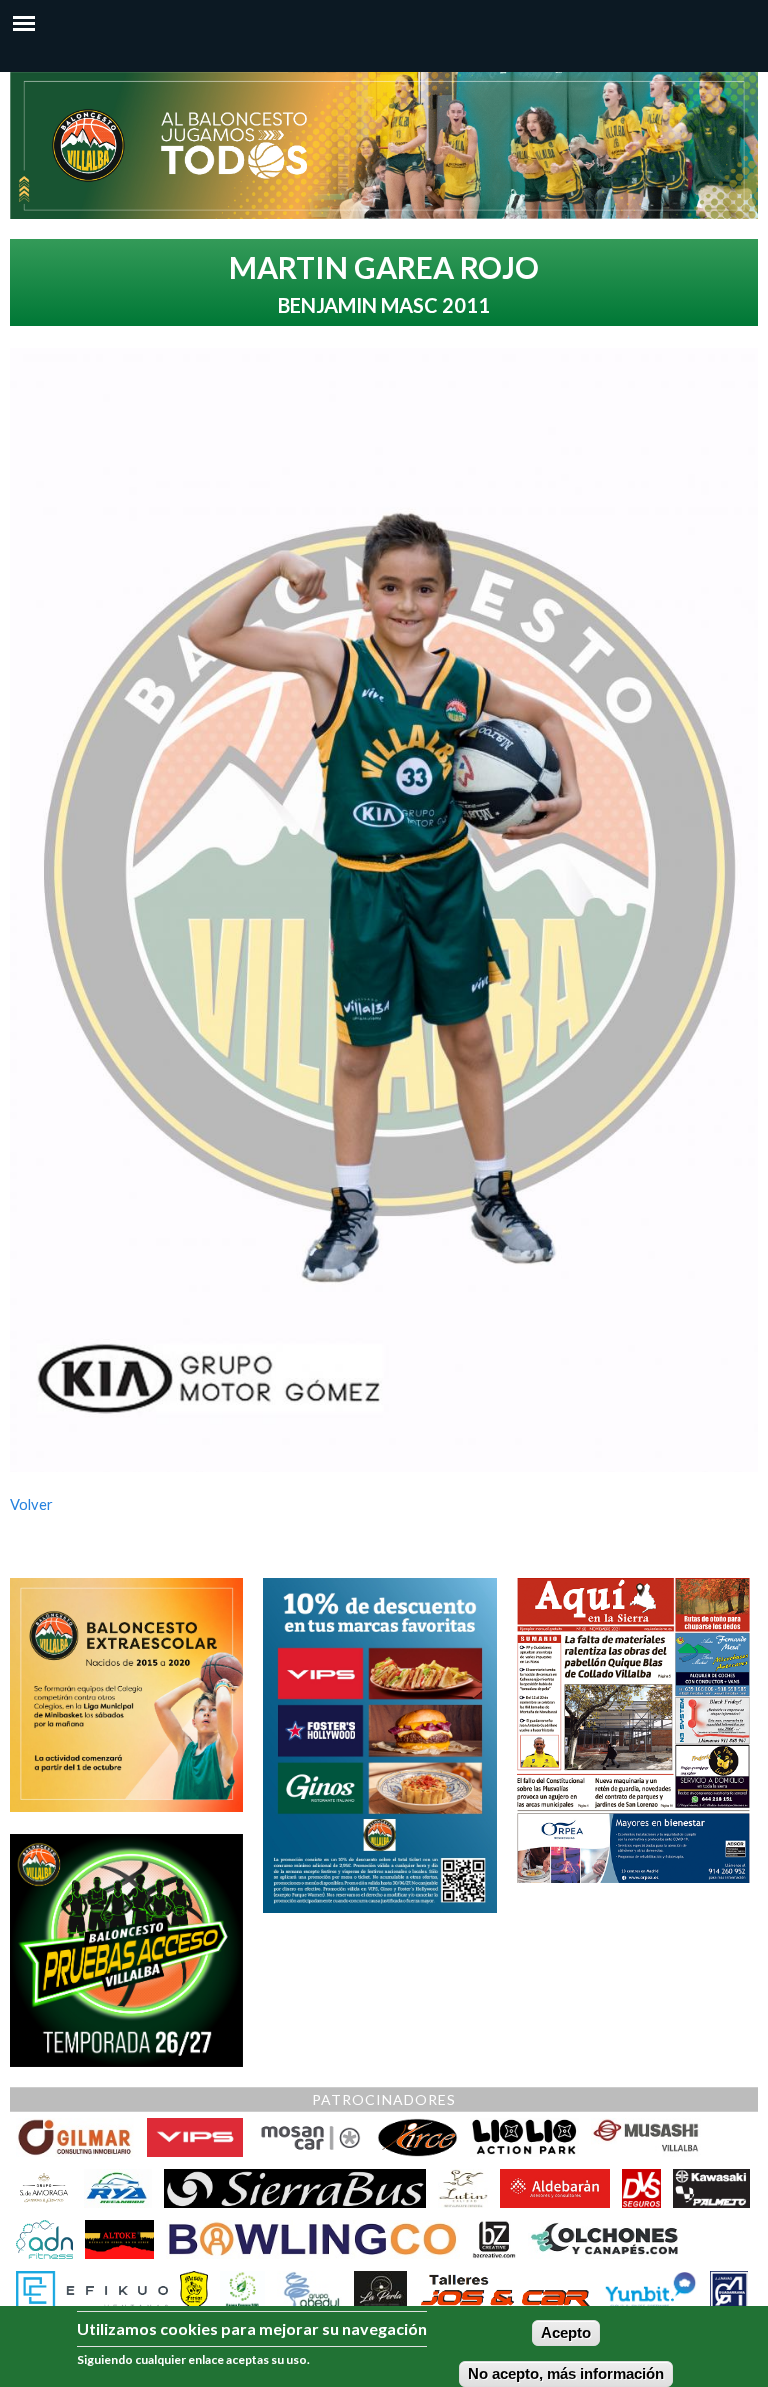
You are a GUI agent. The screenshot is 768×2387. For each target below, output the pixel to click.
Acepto (566, 2333)
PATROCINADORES (384, 2099)
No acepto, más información (566, 2374)
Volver (31, 1504)
